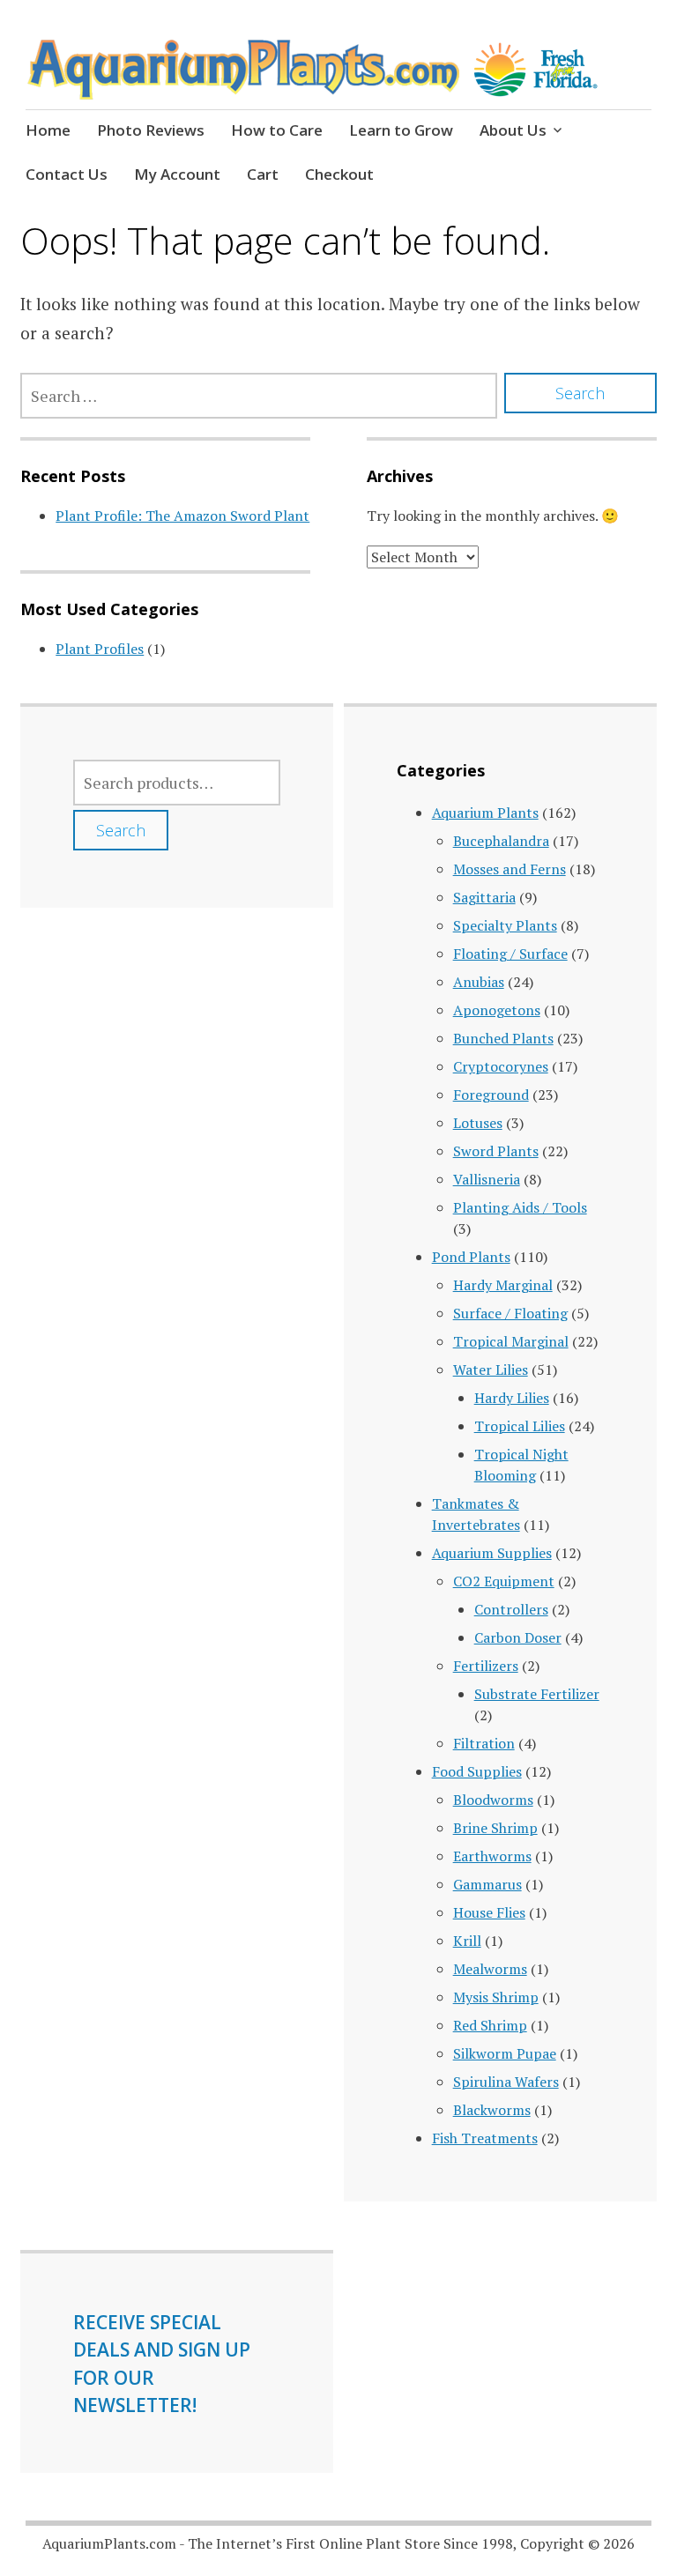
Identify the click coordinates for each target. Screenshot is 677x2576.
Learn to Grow (401, 130)
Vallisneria (487, 1179)
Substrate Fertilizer (537, 1694)
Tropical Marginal (511, 1341)
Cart (263, 174)
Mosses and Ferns (510, 869)
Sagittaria (484, 897)
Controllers (511, 1609)
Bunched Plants (503, 1038)
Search (121, 830)
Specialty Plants (505, 925)
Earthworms (492, 1856)
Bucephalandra (501, 841)
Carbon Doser (518, 1637)
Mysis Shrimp (496, 1997)
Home (48, 130)
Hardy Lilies (512, 1398)
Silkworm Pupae (505, 2053)
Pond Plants (471, 1257)
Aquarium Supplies (492, 1553)
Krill (467, 1941)
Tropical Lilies (520, 1426)
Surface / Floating (510, 1313)
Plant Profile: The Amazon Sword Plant (182, 516)
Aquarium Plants (485, 813)
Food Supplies (477, 1771)
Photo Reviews (151, 130)
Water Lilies (491, 1370)
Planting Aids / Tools (520, 1207)
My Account (177, 174)
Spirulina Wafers (506, 2082)
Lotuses (478, 1123)
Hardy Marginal (503, 1285)
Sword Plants (496, 1151)
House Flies (489, 1912)
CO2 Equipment (504, 1581)
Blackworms (492, 2110)
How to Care (277, 130)
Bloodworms (493, 1800)
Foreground (491, 1095)
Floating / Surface (510, 954)
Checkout (339, 174)
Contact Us (67, 174)
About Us (513, 130)
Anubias (479, 982)
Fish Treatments (485, 2138)
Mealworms (490, 1969)
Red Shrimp (490, 2025)
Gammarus (487, 1884)
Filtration (484, 1743)
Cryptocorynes (501, 1066)
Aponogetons (497, 1010)
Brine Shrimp (495, 1828)
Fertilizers (486, 1666)
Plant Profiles (100, 649)
